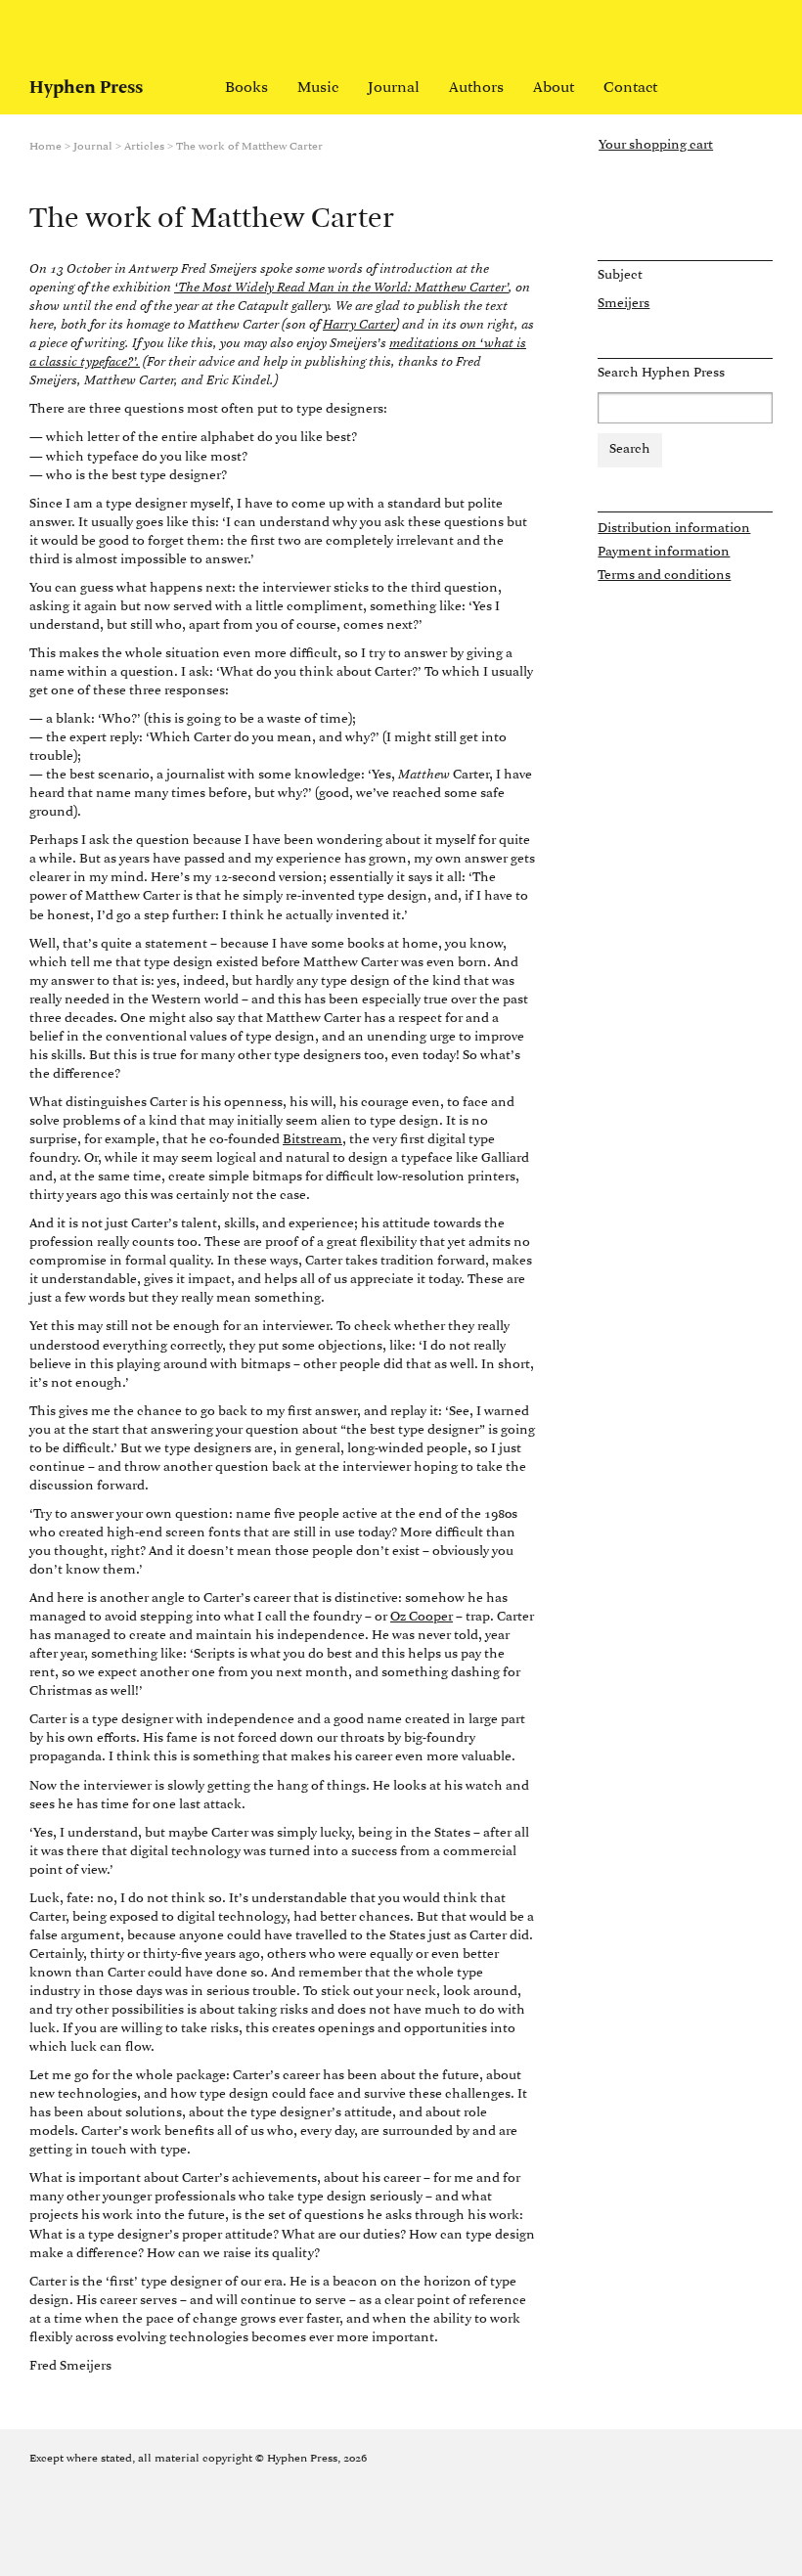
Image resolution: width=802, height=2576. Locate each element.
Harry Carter (359, 325)
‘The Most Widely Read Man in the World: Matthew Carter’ (341, 288)
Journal (394, 88)
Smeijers (624, 304)
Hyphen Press (86, 88)
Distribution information (674, 529)
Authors (476, 88)
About (554, 88)
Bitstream (312, 1140)
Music (318, 88)
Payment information (664, 552)
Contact (630, 88)
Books (246, 88)
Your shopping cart (656, 146)
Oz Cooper (422, 1617)
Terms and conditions (664, 576)
